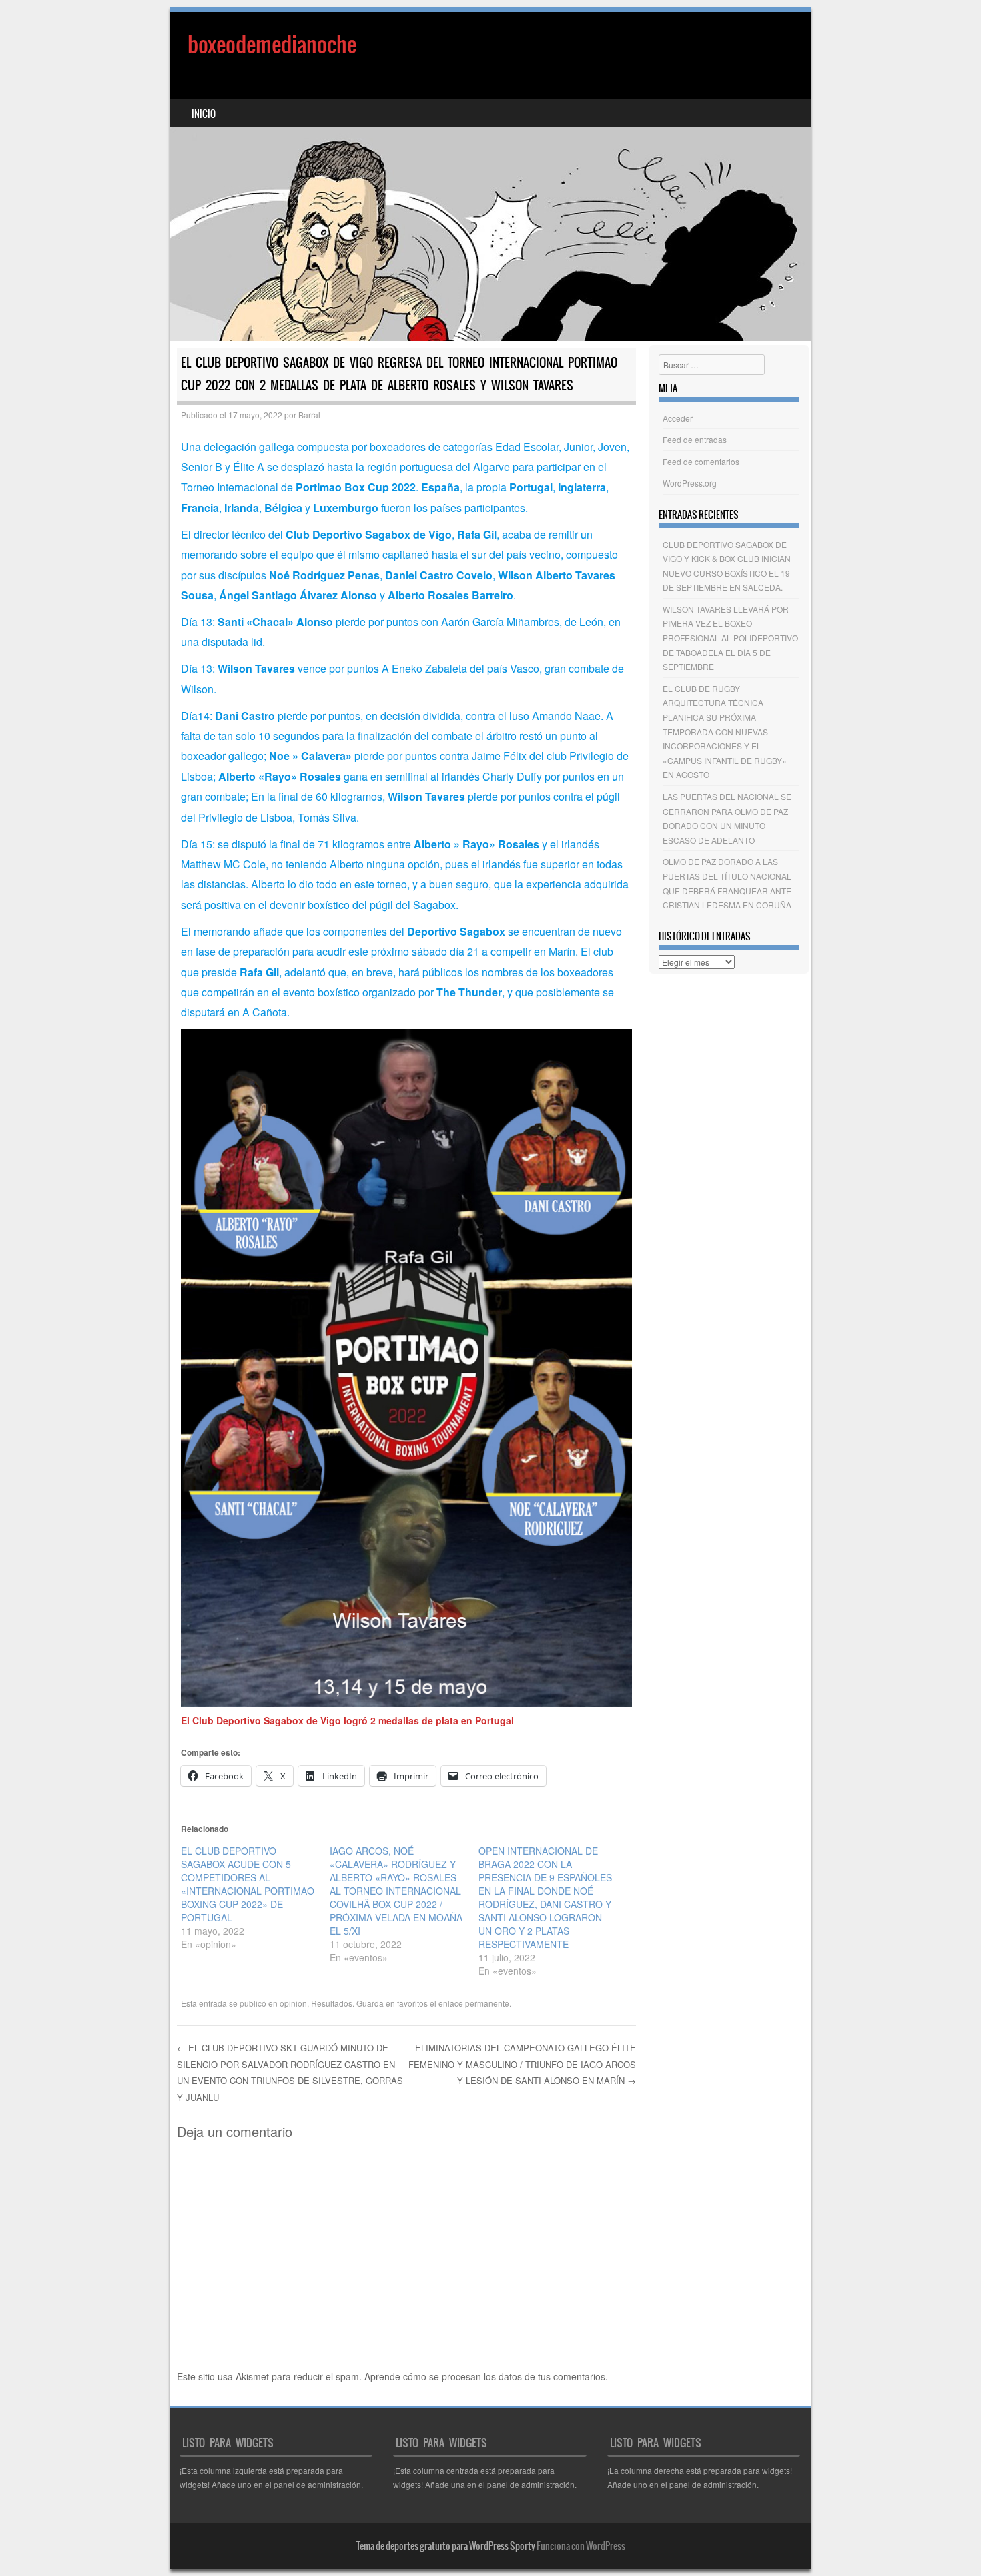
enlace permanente (474, 2003)
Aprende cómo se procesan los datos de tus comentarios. (486, 2376)
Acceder (678, 418)
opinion (293, 2003)
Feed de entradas (695, 439)
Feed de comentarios (701, 461)
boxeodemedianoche (272, 44)
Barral (309, 415)
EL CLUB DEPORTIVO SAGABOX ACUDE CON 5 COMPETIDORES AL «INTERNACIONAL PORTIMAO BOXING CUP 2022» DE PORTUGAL (248, 1884)
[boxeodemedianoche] (490, 177)
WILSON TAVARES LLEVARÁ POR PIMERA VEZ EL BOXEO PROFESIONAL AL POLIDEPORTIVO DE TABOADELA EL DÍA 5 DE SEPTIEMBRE (730, 638)
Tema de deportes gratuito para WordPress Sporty (446, 2546)
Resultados (332, 2003)
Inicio (204, 114)
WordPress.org (690, 483)
